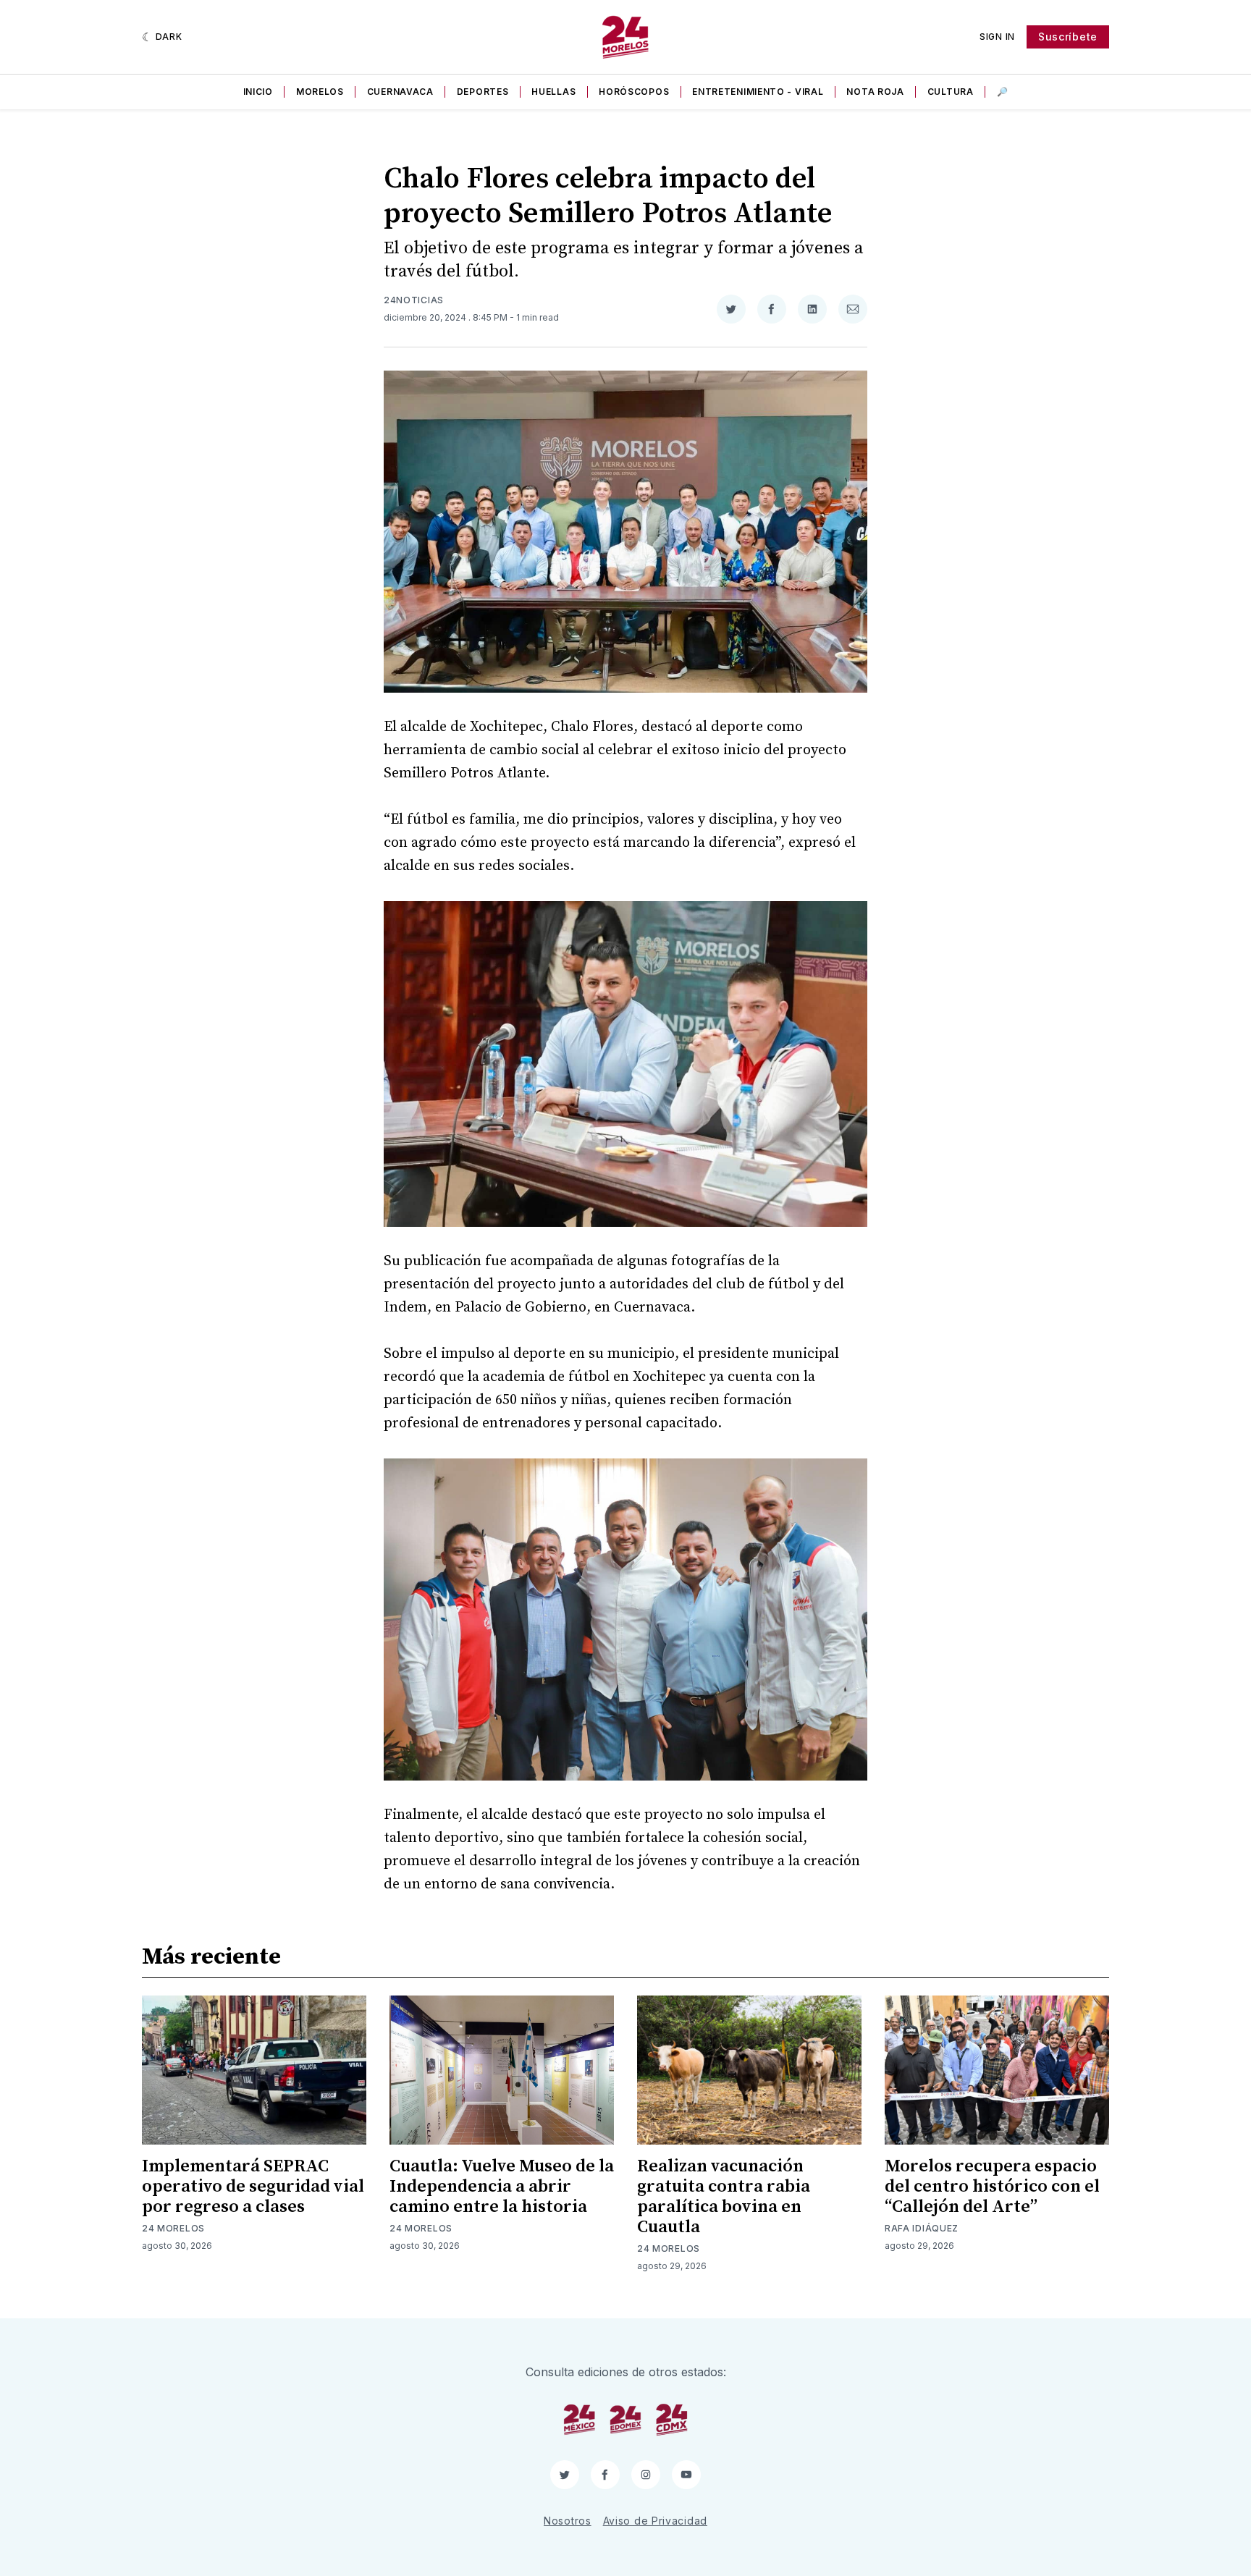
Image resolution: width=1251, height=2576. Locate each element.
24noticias (414, 300)
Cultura (951, 92)
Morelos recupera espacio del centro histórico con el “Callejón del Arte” (992, 2187)
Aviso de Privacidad (655, 2521)
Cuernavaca (400, 92)
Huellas (553, 92)
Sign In (997, 37)
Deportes (483, 92)
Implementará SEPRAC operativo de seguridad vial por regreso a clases (253, 2187)
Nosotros (568, 2521)
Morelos (320, 92)
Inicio (258, 92)
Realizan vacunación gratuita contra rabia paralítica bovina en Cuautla (724, 2197)
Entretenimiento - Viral (758, 92)
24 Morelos (173, 2228)
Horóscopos (634, 92)
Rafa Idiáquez (922, 2228)
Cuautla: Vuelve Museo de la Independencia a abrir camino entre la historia (502, 2187)
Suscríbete (1068, 37)
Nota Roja (875, 92)
